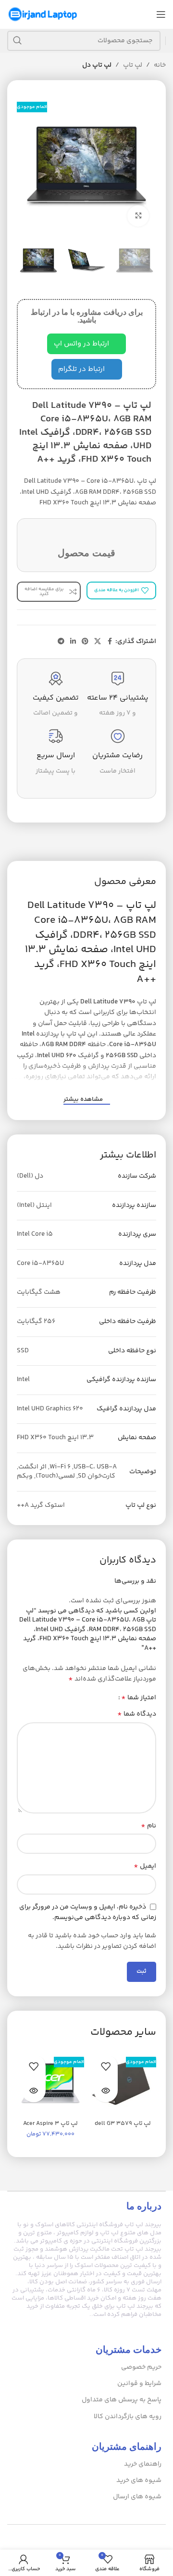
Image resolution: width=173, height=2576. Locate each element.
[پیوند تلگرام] (61, 642)
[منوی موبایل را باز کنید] (161, 14)
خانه (160, 65)
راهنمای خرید (143, 2464)
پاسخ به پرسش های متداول (122, 2400)
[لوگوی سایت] (43, 14)
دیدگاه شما (137, 1714)
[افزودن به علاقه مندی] (106, 2066)
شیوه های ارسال (137, 2497)
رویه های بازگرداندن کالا (128, 2417)
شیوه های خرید (139, 2481)
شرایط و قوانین (139, 2384)
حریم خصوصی (141, 2367)
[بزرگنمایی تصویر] (138, 216)
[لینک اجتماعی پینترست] (85, 642)
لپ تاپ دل (97, 65)
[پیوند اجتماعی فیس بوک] (110, 642)
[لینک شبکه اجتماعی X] (98, 642)
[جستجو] (17, 41)
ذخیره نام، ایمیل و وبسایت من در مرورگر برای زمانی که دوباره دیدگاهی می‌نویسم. (88, 1913)
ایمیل (145, 1866)
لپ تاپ (133, 65)
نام (148, 1826)
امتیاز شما (139, 1698)
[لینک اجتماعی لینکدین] (73, 642)
